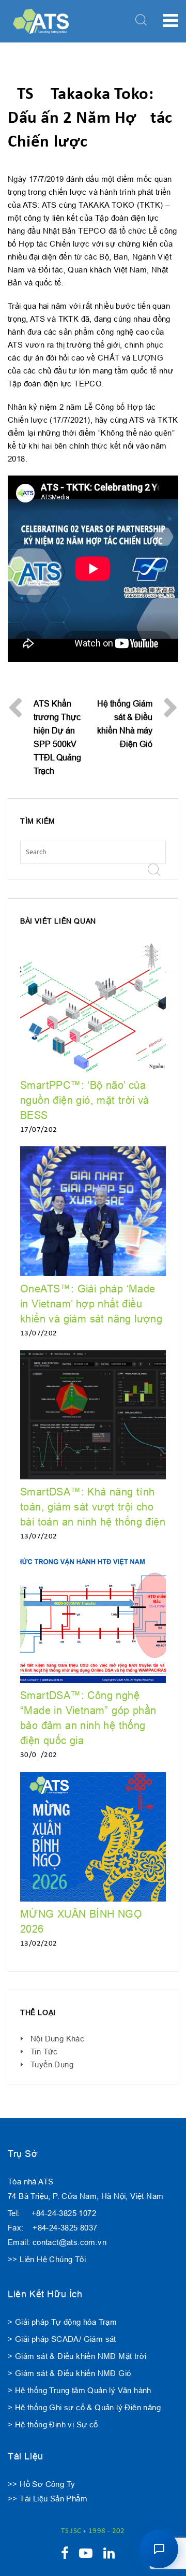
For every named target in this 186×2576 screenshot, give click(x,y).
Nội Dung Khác (57, 2039)
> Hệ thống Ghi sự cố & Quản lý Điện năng (84, 2407)
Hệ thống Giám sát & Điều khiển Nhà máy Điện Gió (125, 724)
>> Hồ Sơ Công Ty (41, 2484)
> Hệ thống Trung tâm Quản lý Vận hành (80, 2390)
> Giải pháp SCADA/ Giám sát (62, 2339)
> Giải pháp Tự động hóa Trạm (62, 2322)
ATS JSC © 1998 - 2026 (93, 2531)
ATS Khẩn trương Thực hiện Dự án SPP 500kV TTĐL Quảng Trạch (57, 737)
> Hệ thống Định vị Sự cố (53, 2424)
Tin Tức (44, 2052)
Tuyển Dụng (52, 2064)
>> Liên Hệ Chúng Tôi (47, 2259)
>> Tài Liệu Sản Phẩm (48, 2499)
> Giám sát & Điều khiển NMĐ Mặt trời (77, 2356)
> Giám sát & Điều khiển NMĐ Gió (69, 2373)
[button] (159, 2549)
